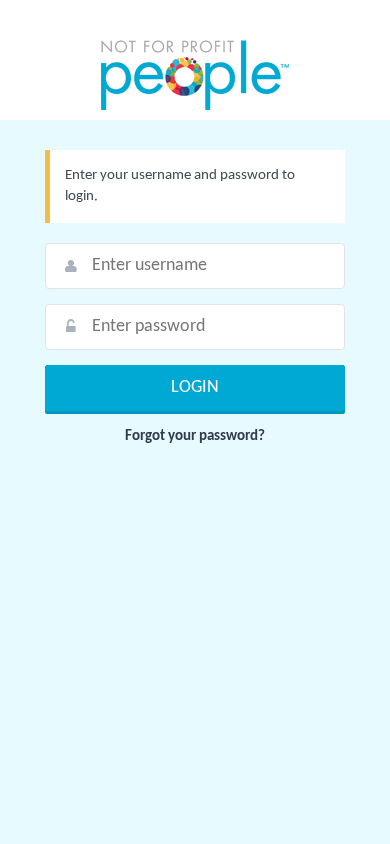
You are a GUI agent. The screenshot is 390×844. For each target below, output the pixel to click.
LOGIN (195, 387)
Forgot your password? (195, 436)
